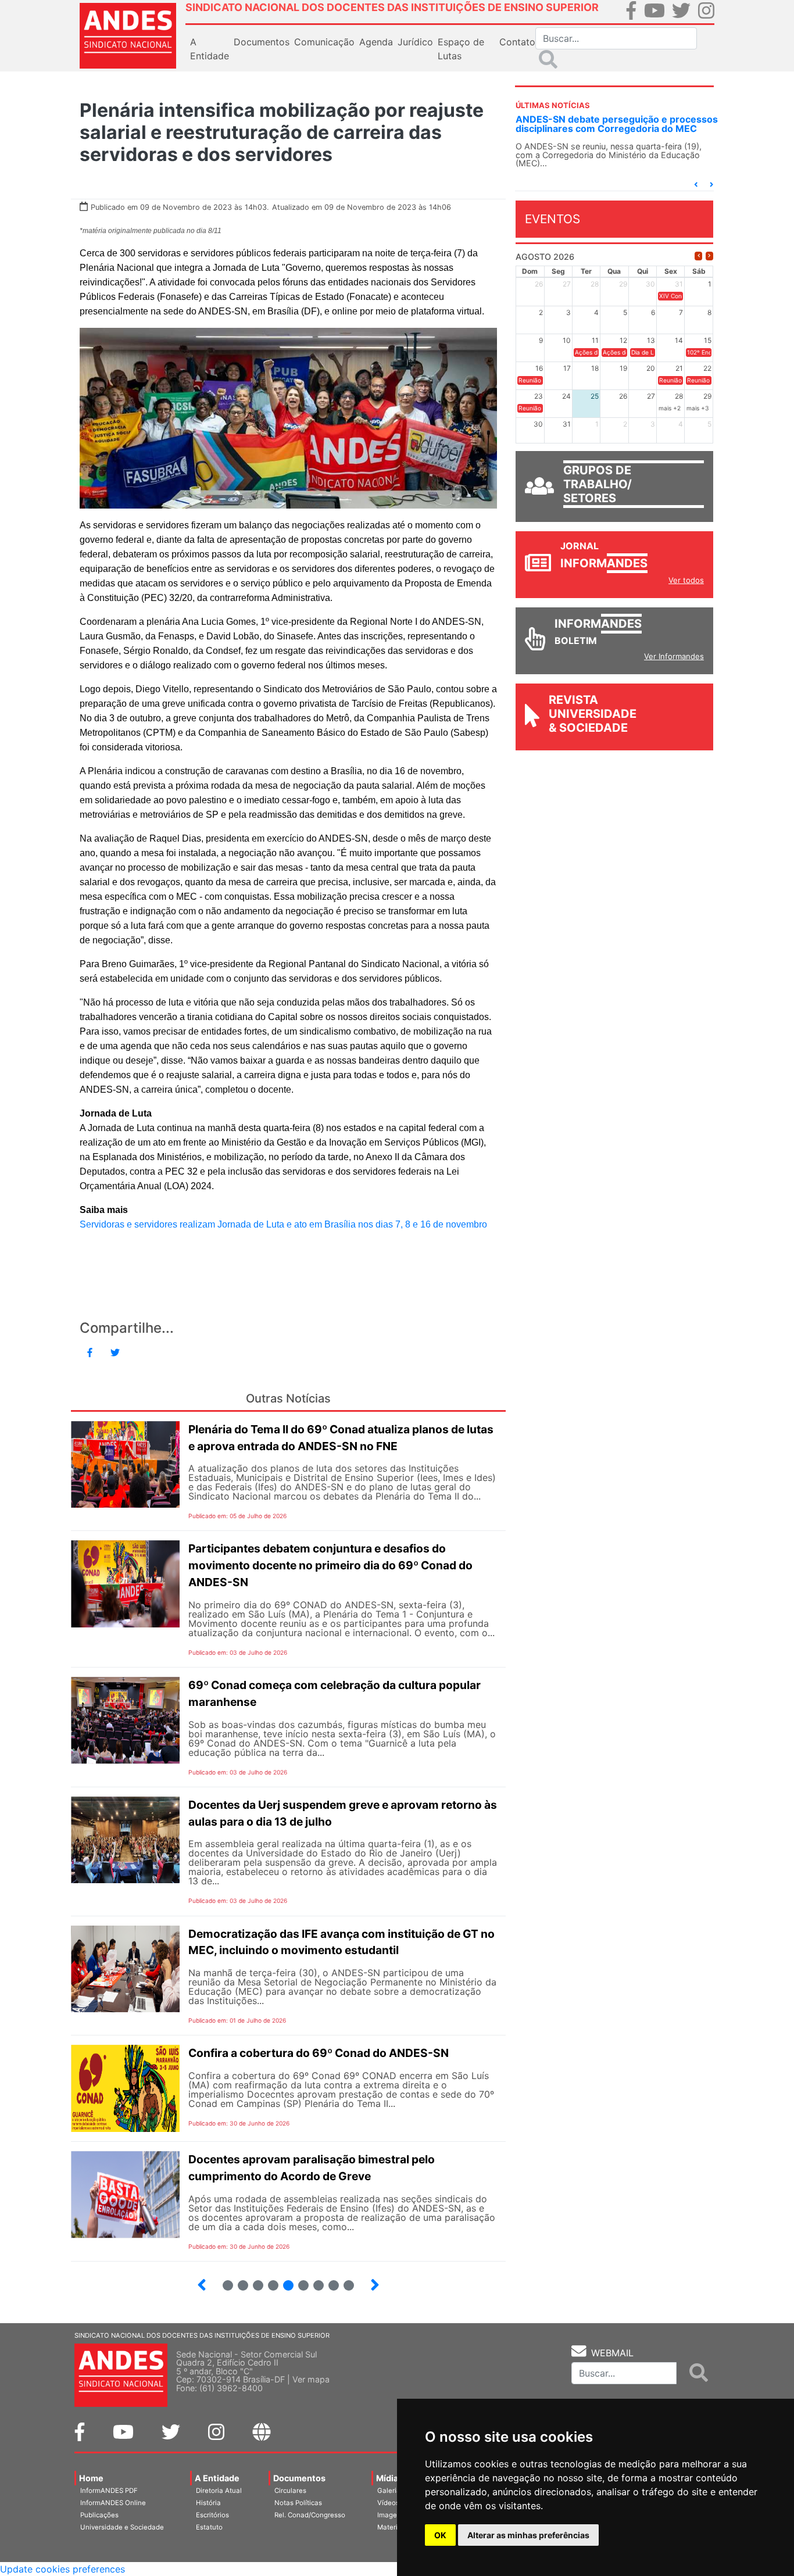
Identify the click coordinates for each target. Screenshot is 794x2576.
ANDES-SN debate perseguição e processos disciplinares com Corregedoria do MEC (617, 124)
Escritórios (212, 2515)
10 (329, 2280)
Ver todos (686, 580)
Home (91, 2478)
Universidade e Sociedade (122, 2527)
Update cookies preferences (62, 2569)
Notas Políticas (298, 2503)
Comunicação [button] (324, 42)
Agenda (376, 42)
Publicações (99, 2515)
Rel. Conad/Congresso (310, 2515)
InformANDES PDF (109, 2491)
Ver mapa (311, 2379)
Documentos (299, 2478)
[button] (696, 185)
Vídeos (388, 2503)
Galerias (391, 2491)
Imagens (391, 2515)
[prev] (698, 256)
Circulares (290, 2491)
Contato (517, 42)
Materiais (392, 2527)
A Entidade (217, 2478)
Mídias (389, 2478)
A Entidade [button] (210, 49)
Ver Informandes (674, 656)
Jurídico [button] (415, 42)
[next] (709, 256)
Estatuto (209, 2527)
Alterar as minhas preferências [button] (528, 2535)
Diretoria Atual (219, 2491)
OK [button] (440, 2535)
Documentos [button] (262, 42)
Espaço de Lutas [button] (461, 49)
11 (349, 2285)
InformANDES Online (113, 2503)
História (208, 2503)
